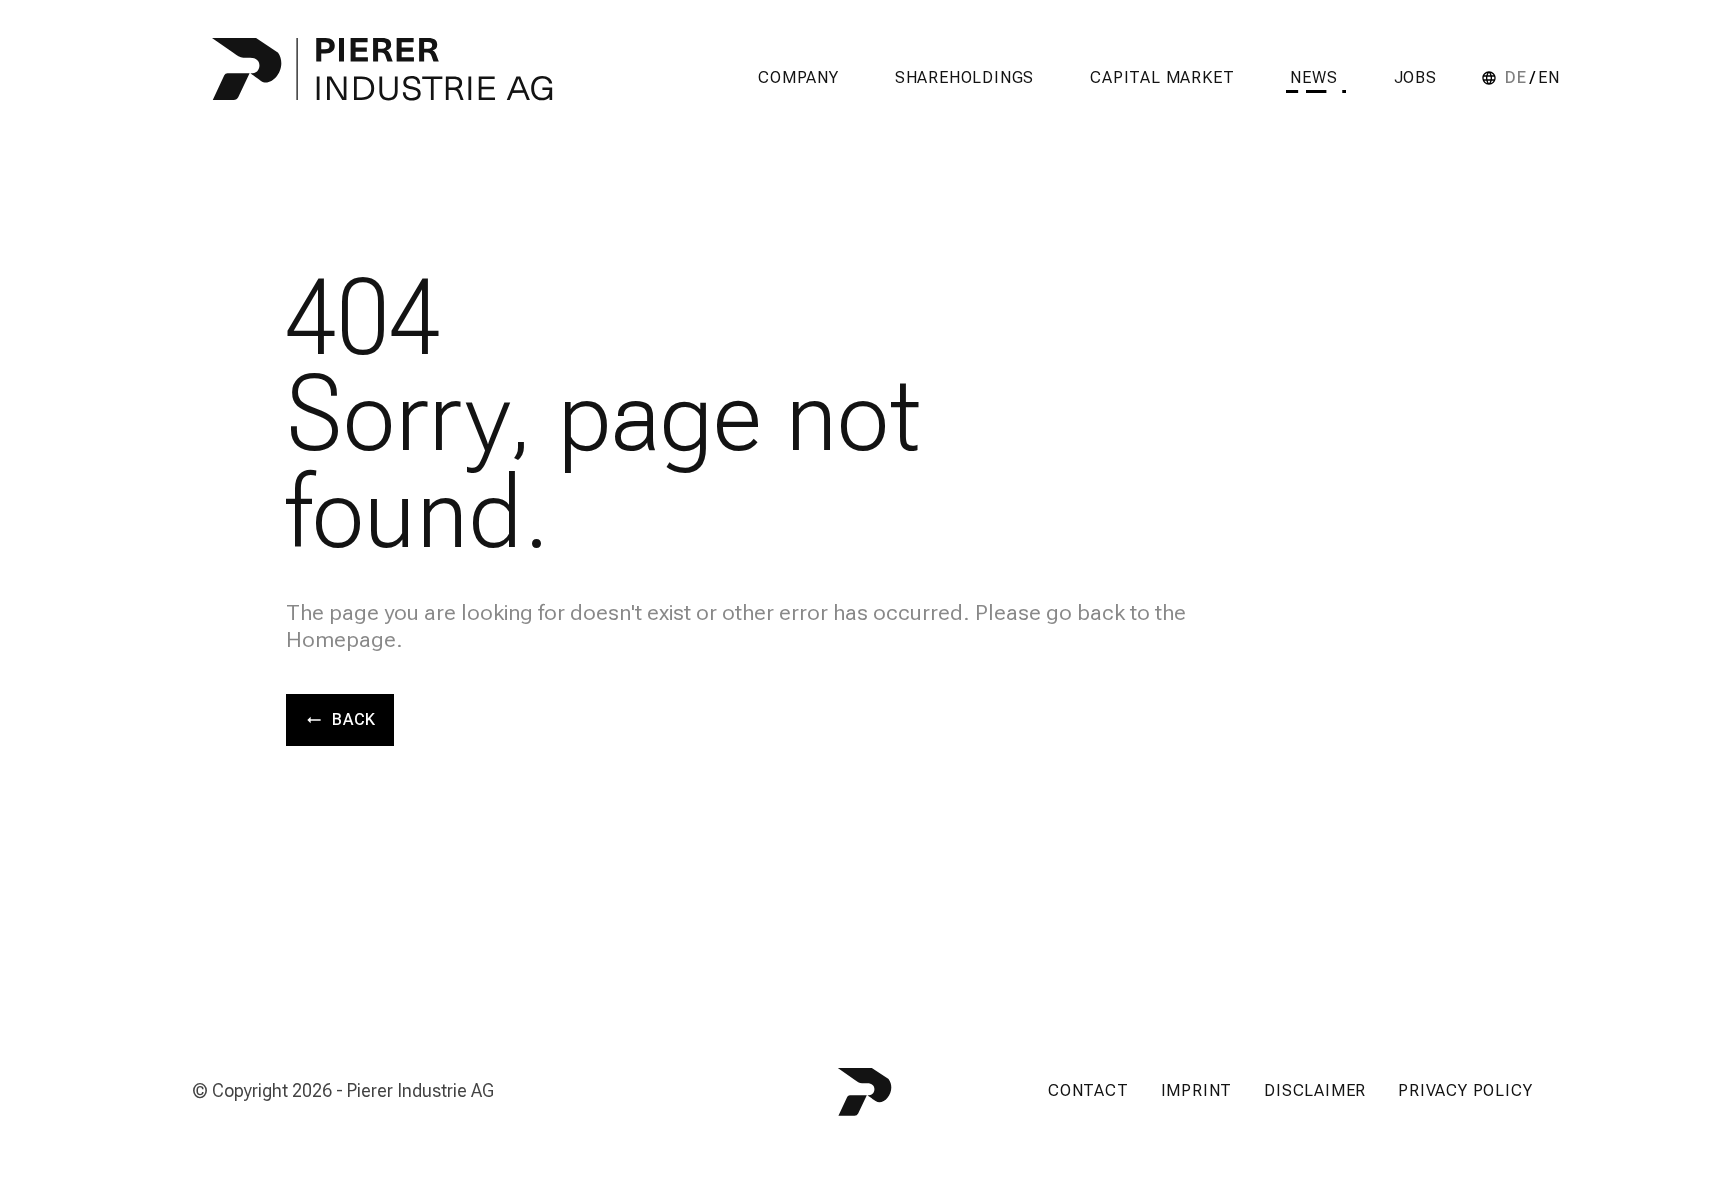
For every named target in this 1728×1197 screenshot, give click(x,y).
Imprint (1197, 1090)
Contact (1088, 1090)
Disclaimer (1315, 1090)
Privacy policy (1465, 1090)
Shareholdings (964, 77)
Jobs (1415, 77)
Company (798, 77)
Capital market (1162, 77)
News (1313, 77)
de (1516, 78)
